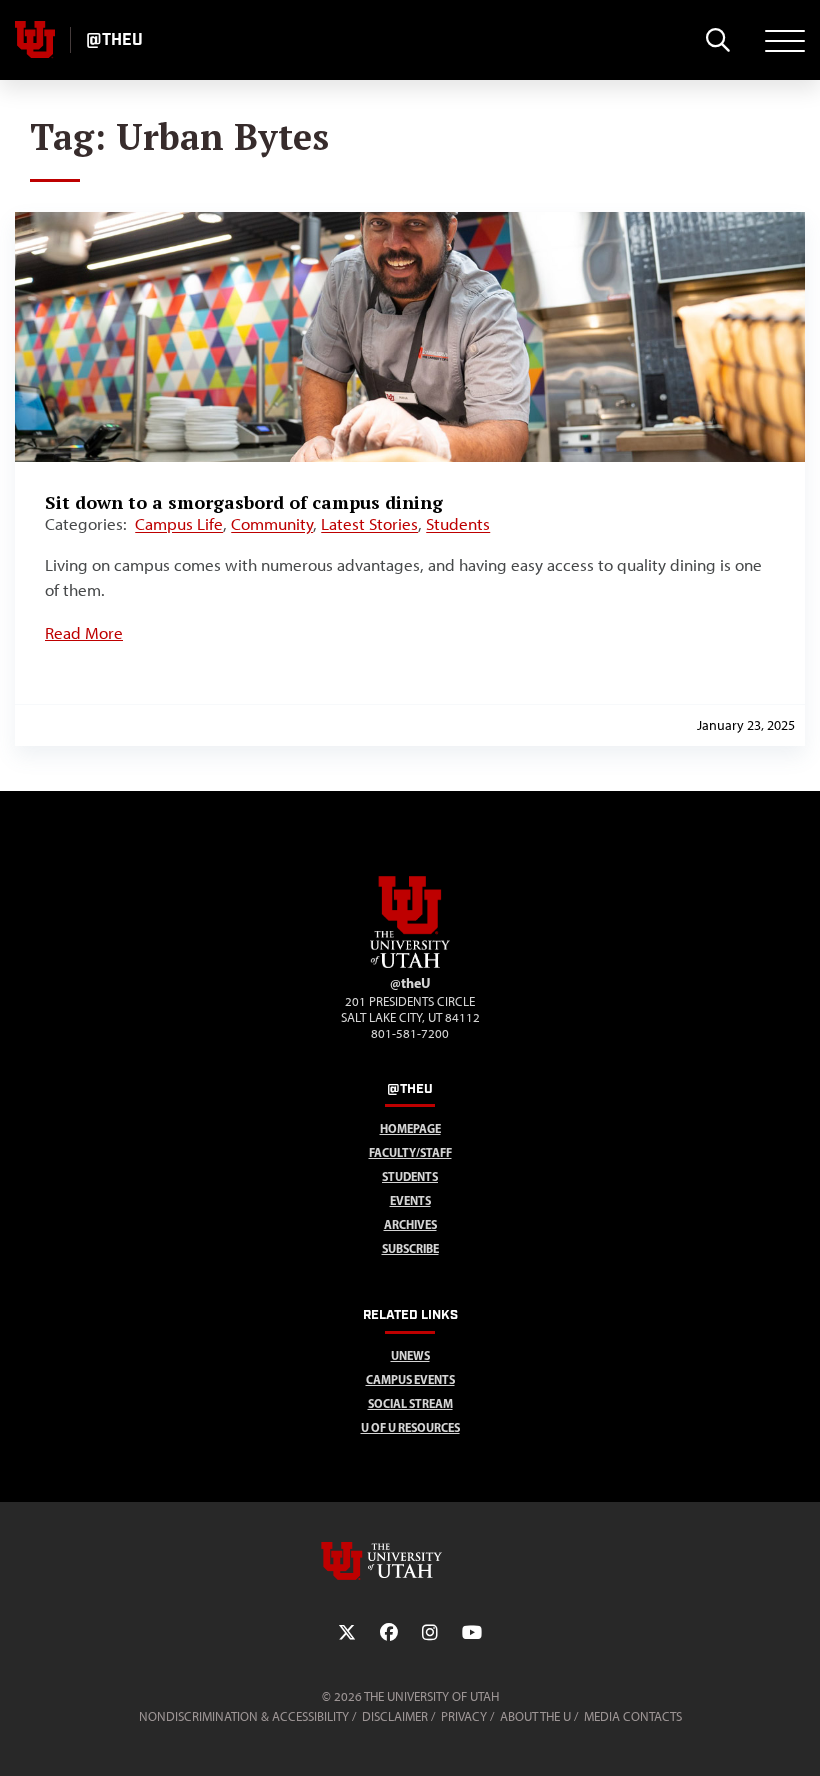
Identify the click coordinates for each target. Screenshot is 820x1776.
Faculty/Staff (410, 1152)
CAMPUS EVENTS (410, 1379)
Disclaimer (395, 1716)
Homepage (410, 1128)
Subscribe (410, 1248)
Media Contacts (633, 1716)
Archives (410, 1224)
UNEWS (410, 1355)
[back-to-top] (796, 1736)
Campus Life (179, 524)
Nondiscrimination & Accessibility (244, 1716)
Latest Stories (369, 524)
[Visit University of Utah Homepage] (35, 40)
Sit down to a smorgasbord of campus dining (244, 502)
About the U (535, 1716)
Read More (84, 633)
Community (272, 524)
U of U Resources (410, 1427)
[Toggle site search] (717, 40)
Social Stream (410, 1403)
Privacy (464, 1716)
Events (410, 1200)
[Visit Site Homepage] (410, 964)
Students (458, 524)
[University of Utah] (410, 1561)
